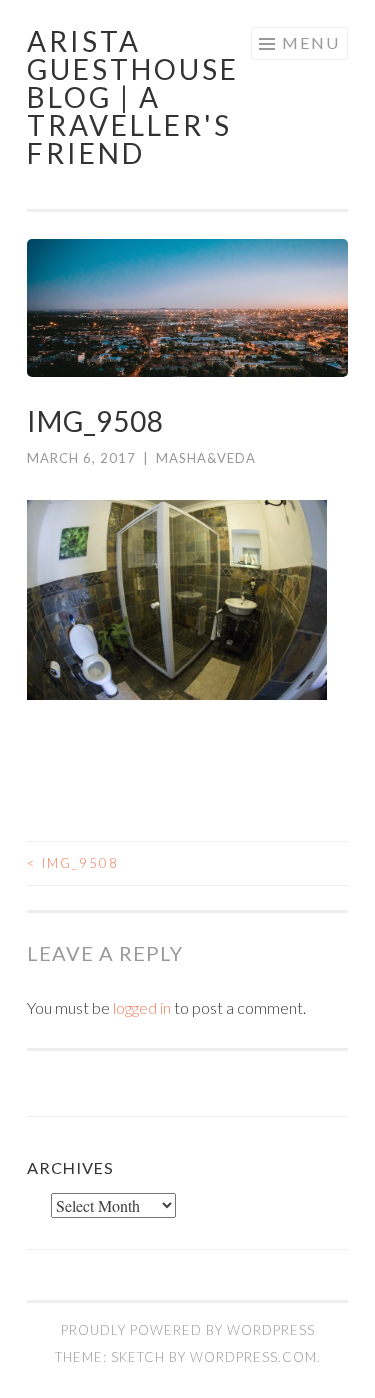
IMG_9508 (73, 863)
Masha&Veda (206, 458)
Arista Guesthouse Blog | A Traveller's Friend (133, 97)
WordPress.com (253, 1357)
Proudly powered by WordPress (188, 1330)
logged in (142, 1007)
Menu (311, 42)
